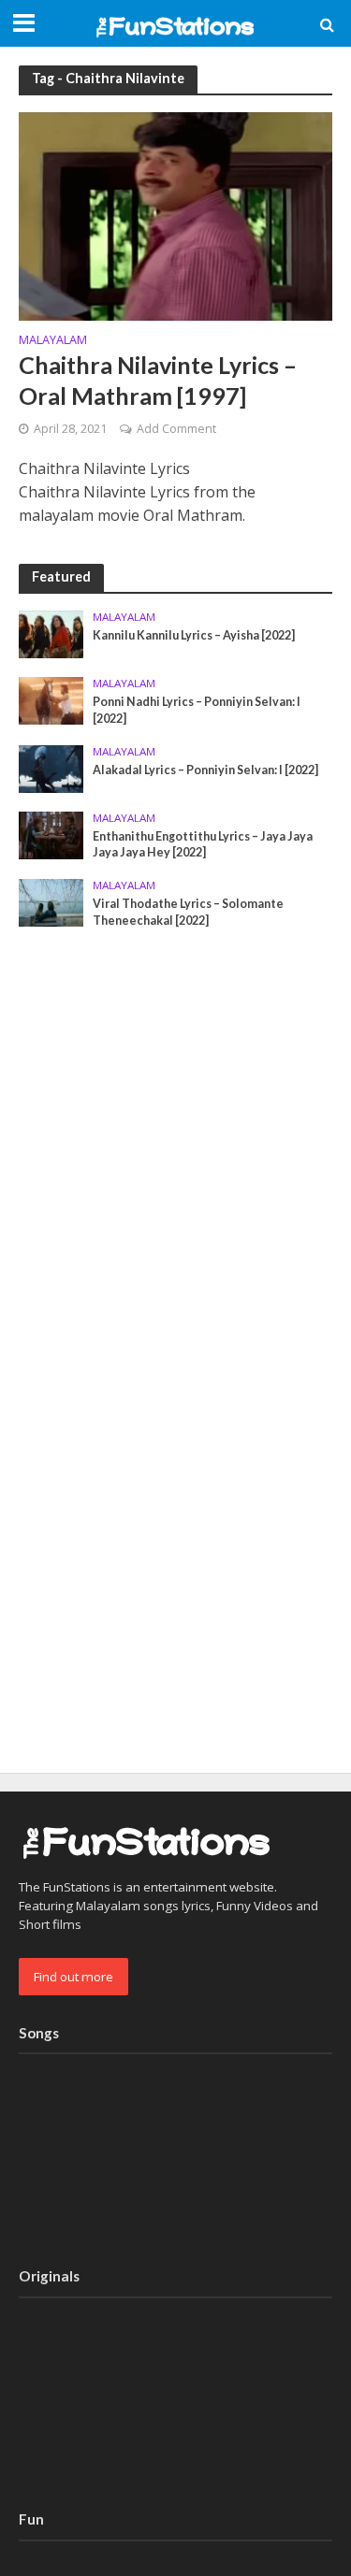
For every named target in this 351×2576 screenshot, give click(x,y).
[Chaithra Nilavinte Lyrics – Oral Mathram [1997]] (175, 214)
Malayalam (53, 341)
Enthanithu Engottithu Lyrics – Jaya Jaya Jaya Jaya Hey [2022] (203, 844)
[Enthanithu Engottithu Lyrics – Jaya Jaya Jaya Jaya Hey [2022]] (51, 834)
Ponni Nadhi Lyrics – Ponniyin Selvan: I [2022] (197, 710)
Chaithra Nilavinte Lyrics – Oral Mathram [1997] (158, 380)
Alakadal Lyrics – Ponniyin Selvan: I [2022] (205, 770)
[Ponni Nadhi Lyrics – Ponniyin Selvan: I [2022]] (51, 699)
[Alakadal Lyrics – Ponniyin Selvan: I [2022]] (51, 768)
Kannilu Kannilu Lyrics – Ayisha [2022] (194, 635)
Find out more (73, 1977)
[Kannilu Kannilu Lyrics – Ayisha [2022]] (51, 633)
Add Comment (176, 429)
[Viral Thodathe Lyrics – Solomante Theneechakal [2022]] (51, 901)
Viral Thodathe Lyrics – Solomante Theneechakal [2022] (188, 912)
